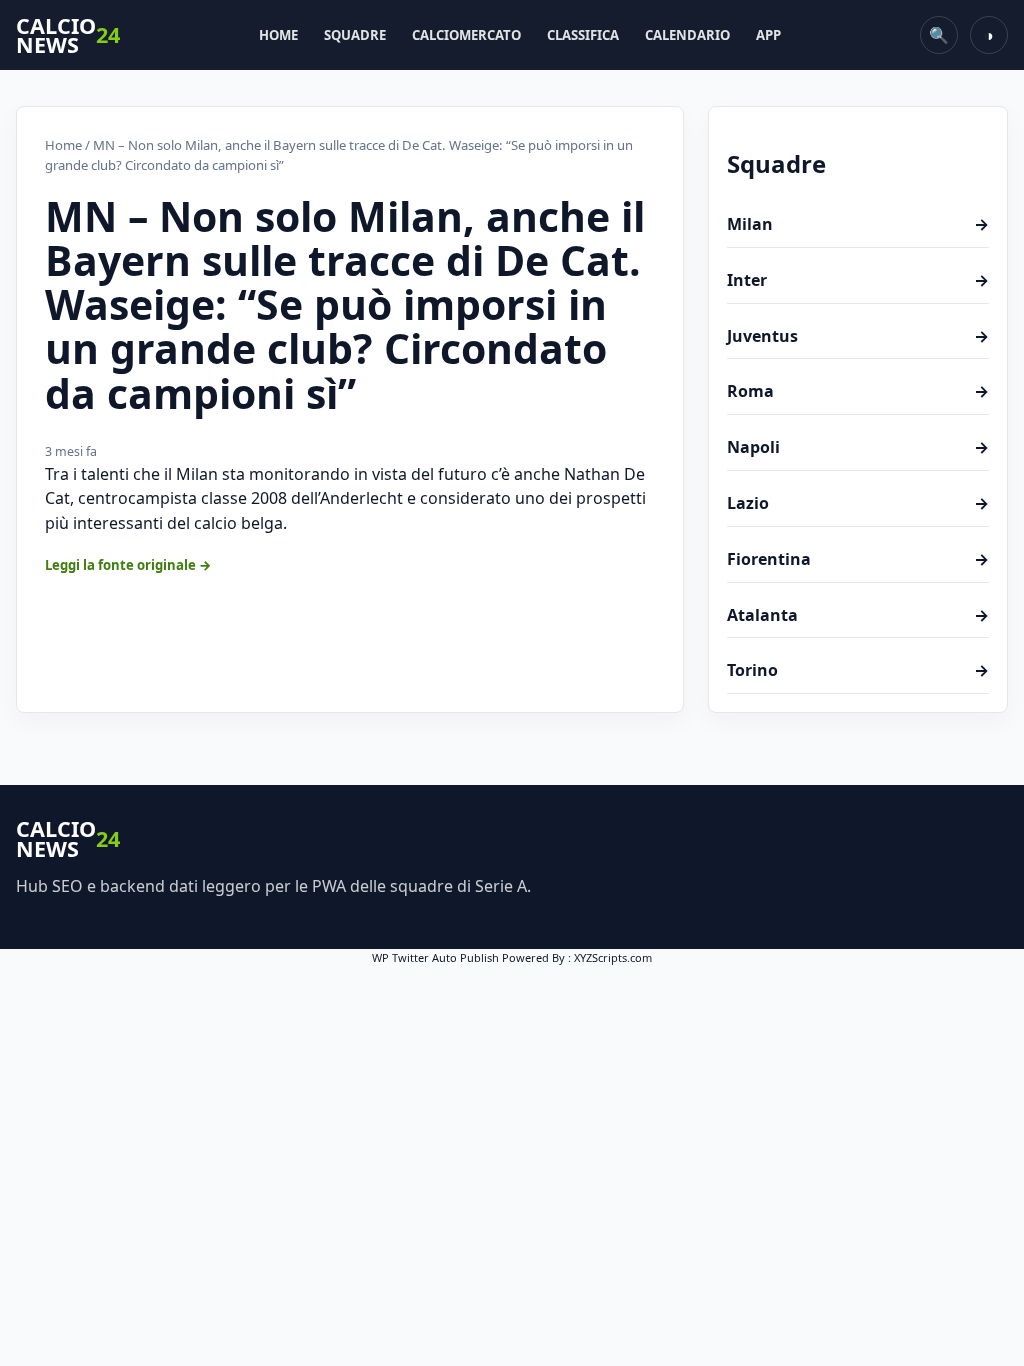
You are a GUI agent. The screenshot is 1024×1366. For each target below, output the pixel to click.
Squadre (355, 35)
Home (278, 35)
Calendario (687, 35)
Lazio (858, 503)
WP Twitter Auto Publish (435, 957)
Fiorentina (858, 559)
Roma (858, 391)
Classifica (583, 35)
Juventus (858, 336)
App (768, 35)
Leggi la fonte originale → (128, 565)
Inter (858, 280)
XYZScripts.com (613, 957)
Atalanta (858, 615)
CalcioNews (68, 35)
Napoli (858, 447)
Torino (858, 670)
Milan (858, 224)
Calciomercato (466, 35)
